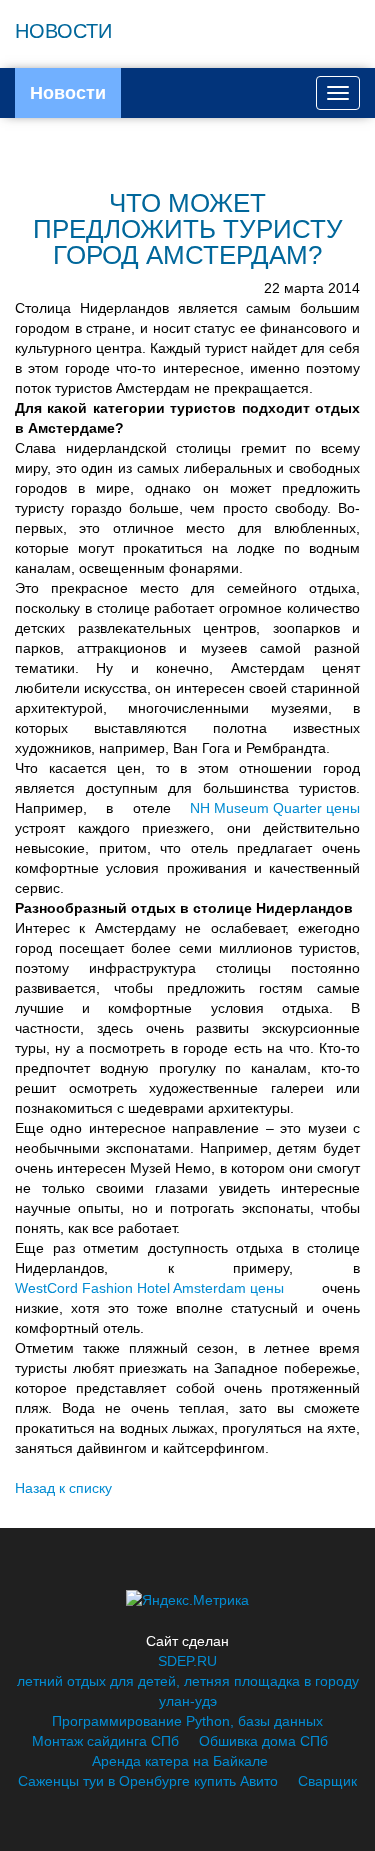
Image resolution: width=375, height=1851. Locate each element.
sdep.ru (187, 1661)
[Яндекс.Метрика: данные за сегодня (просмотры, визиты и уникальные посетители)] (187, 1600)
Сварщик (327, 1781)
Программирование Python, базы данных (187, 1721)
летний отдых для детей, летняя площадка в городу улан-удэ (188, 1691)
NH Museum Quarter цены (275, 808)
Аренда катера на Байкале (180, 1761)
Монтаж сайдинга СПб (105, 1741)
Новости (68, 93)
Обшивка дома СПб (263, 1741)
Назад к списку (63, 1488)
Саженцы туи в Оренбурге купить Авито (148, 1781)
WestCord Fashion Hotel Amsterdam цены (149, 1288)
